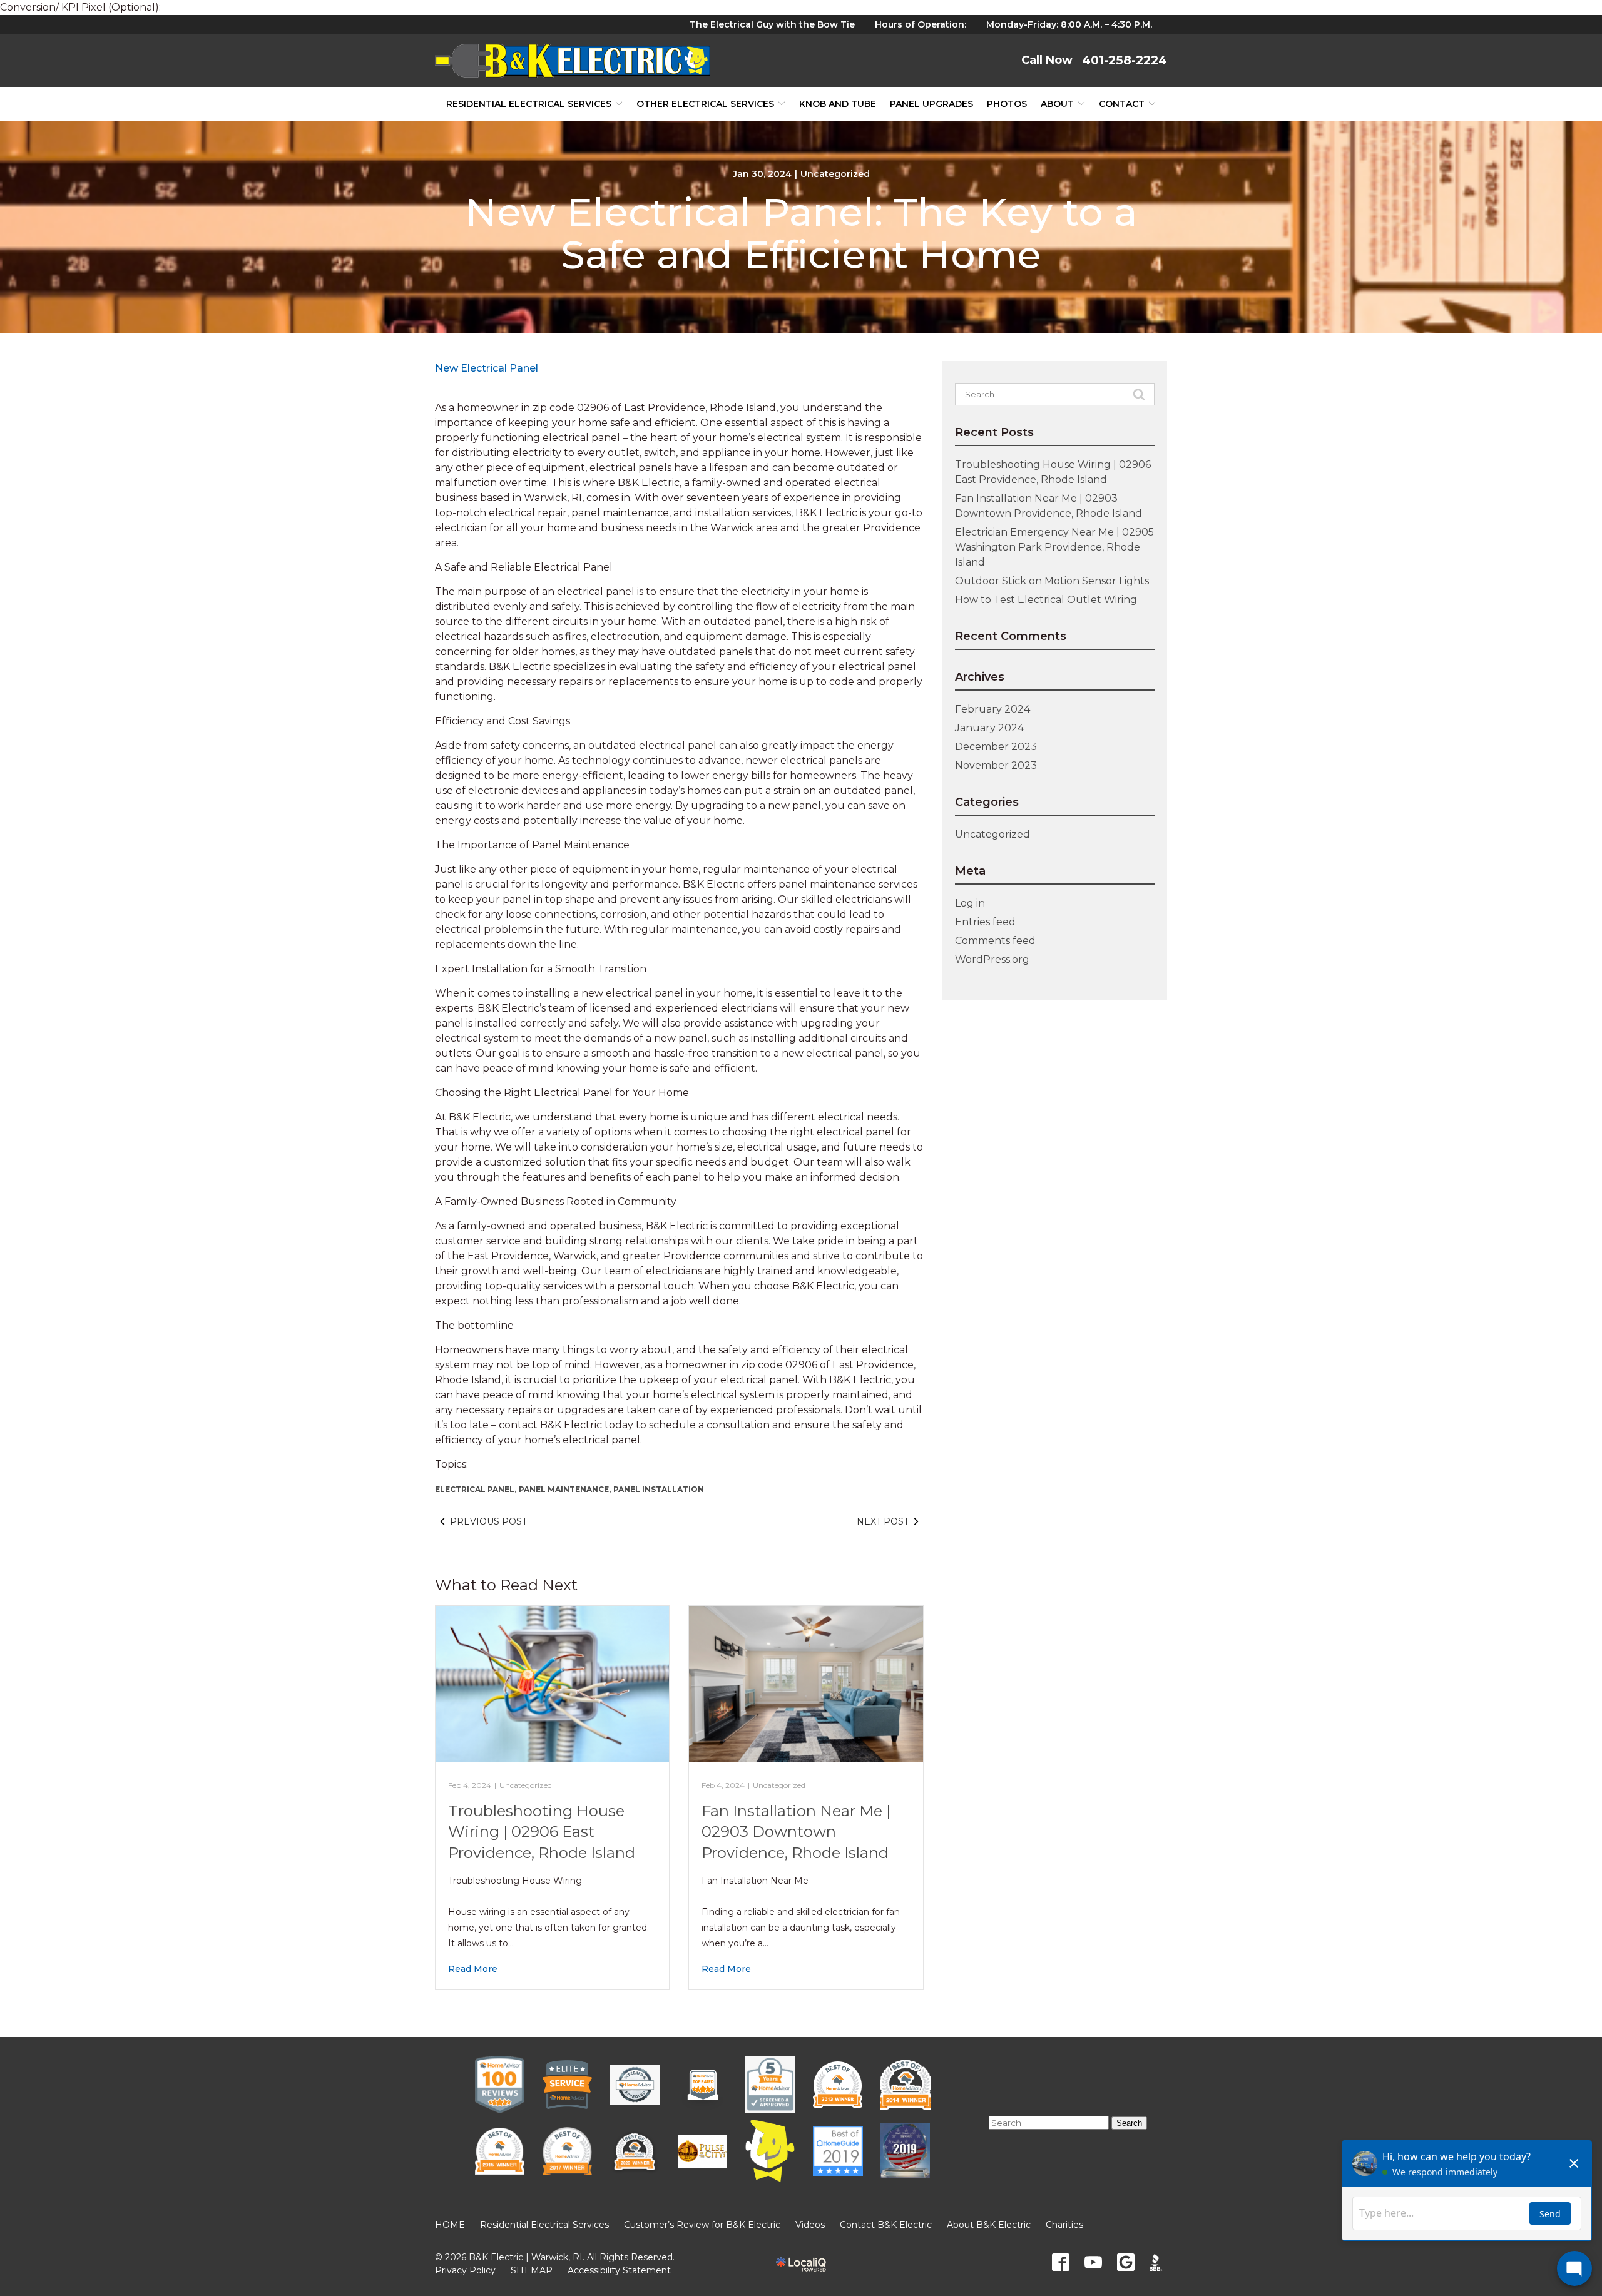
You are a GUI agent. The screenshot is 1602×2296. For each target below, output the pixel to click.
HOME (450, 2225)
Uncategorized (835, 174)
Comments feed (995, 941)
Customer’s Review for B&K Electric (702, 2225)
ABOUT (1057, 104)
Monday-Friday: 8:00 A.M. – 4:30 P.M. (1069, 24)
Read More (473, 1969)
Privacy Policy (465, 2270)
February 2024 (992, 709)
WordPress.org (992, 959)
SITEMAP (532, 2270)
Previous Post (488, 1521)
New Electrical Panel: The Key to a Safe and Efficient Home (801, 233)
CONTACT (1122, 104)
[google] (1126, 2262)
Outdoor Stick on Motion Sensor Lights (1052, 581)
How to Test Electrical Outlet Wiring (1046, 600)
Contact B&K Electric (886, 2225)
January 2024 (989, 728)
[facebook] (1061, 2262)
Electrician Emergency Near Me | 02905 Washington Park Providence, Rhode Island (1054, 547)
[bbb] (1158, 2262)
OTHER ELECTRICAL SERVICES (705, 104)
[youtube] (1093, 2262)
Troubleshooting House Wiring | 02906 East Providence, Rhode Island (542, 1832)
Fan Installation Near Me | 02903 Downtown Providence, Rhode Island (796, 1832)
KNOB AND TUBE (838, 104)
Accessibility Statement (619, 2270)
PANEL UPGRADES (931, 104)
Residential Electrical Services (529, 104)
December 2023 (996, 747)
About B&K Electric (989, 2225)
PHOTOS (1007, 104)
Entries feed (985, 922)
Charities (1064, 2225)
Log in (970, 903)
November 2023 (996, 765)
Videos (810, 2225)
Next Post (883, 1521)
